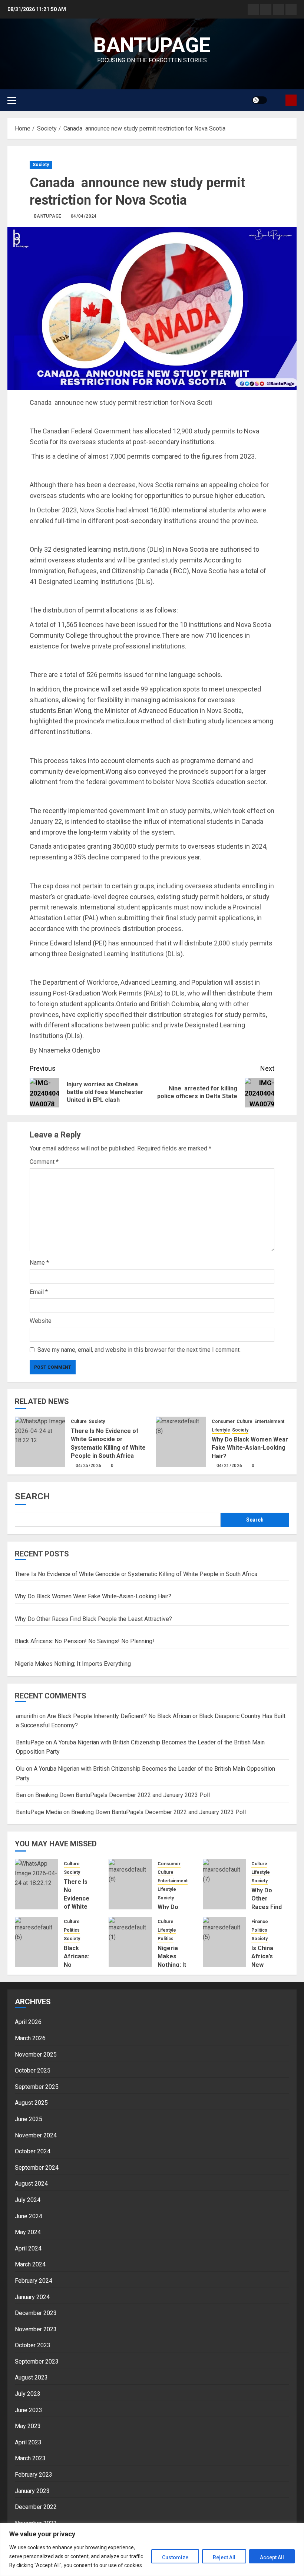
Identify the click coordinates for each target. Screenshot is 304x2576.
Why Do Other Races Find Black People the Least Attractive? (93, 1619)
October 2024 (33, 2151)
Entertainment (269, 1421)
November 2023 (36, 2329)
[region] (152, 2549)
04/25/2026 (89, 1466)
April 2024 (28, 2248)
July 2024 (28, 2200)
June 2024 (29, 2216)
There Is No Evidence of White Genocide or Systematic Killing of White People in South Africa (136, 1574)
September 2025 (37, 2087)
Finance (260, 1922)
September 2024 (37, 2168)
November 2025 (36, 2055)
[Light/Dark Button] (260, 100)
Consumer (223, 1421)
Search (32, 1496)
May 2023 (28, 2426)
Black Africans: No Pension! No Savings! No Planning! (85, 1641)
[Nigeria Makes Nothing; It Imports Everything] (130, 1942)
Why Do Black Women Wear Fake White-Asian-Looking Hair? (250, 1448)
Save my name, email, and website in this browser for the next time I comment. (139, 1350)
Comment (44, 1162)
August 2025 (31, 2103)
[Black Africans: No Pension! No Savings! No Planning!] (37, 1942)
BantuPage (48, 216)
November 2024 (36, 2135)
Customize (175, 2557)
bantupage (152, 45)
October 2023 (33, 2345)
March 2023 (30, 2458)
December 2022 (36, 2507)
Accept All (272, 2557)
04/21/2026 (229, 1466)
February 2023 (34, 2475)
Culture (79, 1421)
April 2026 (28, 2022)
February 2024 (34, 2281)
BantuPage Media (39, 1812)
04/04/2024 (84, 216)
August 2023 (31, 2377)
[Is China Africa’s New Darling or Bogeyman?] (224, 1942)
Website (41, 1321)
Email (39, 1292)
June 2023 (29, 2410)
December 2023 (36, 2313)
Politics (72, 1930)
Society (41, 165)
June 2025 (29, 2119)
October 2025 (33, 2070)
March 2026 (30, 2038)
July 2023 (28, 2394)
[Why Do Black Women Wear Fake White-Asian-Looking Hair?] (181, 1442)
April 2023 (28, 2442)
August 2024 (31, 2184)
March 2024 (30, 2264)
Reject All (224, 2557)
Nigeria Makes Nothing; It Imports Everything (73, 1664)
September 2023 (37, 2362)
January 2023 (32, 2491)
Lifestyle (221, 1430)
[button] (12, 100)
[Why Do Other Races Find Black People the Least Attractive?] (224, 1884)
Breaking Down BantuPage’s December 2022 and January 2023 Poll (123, 1795)
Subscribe (291, 100)
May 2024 (28, 2232)
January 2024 (32, 2297)
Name (39, 1263)
